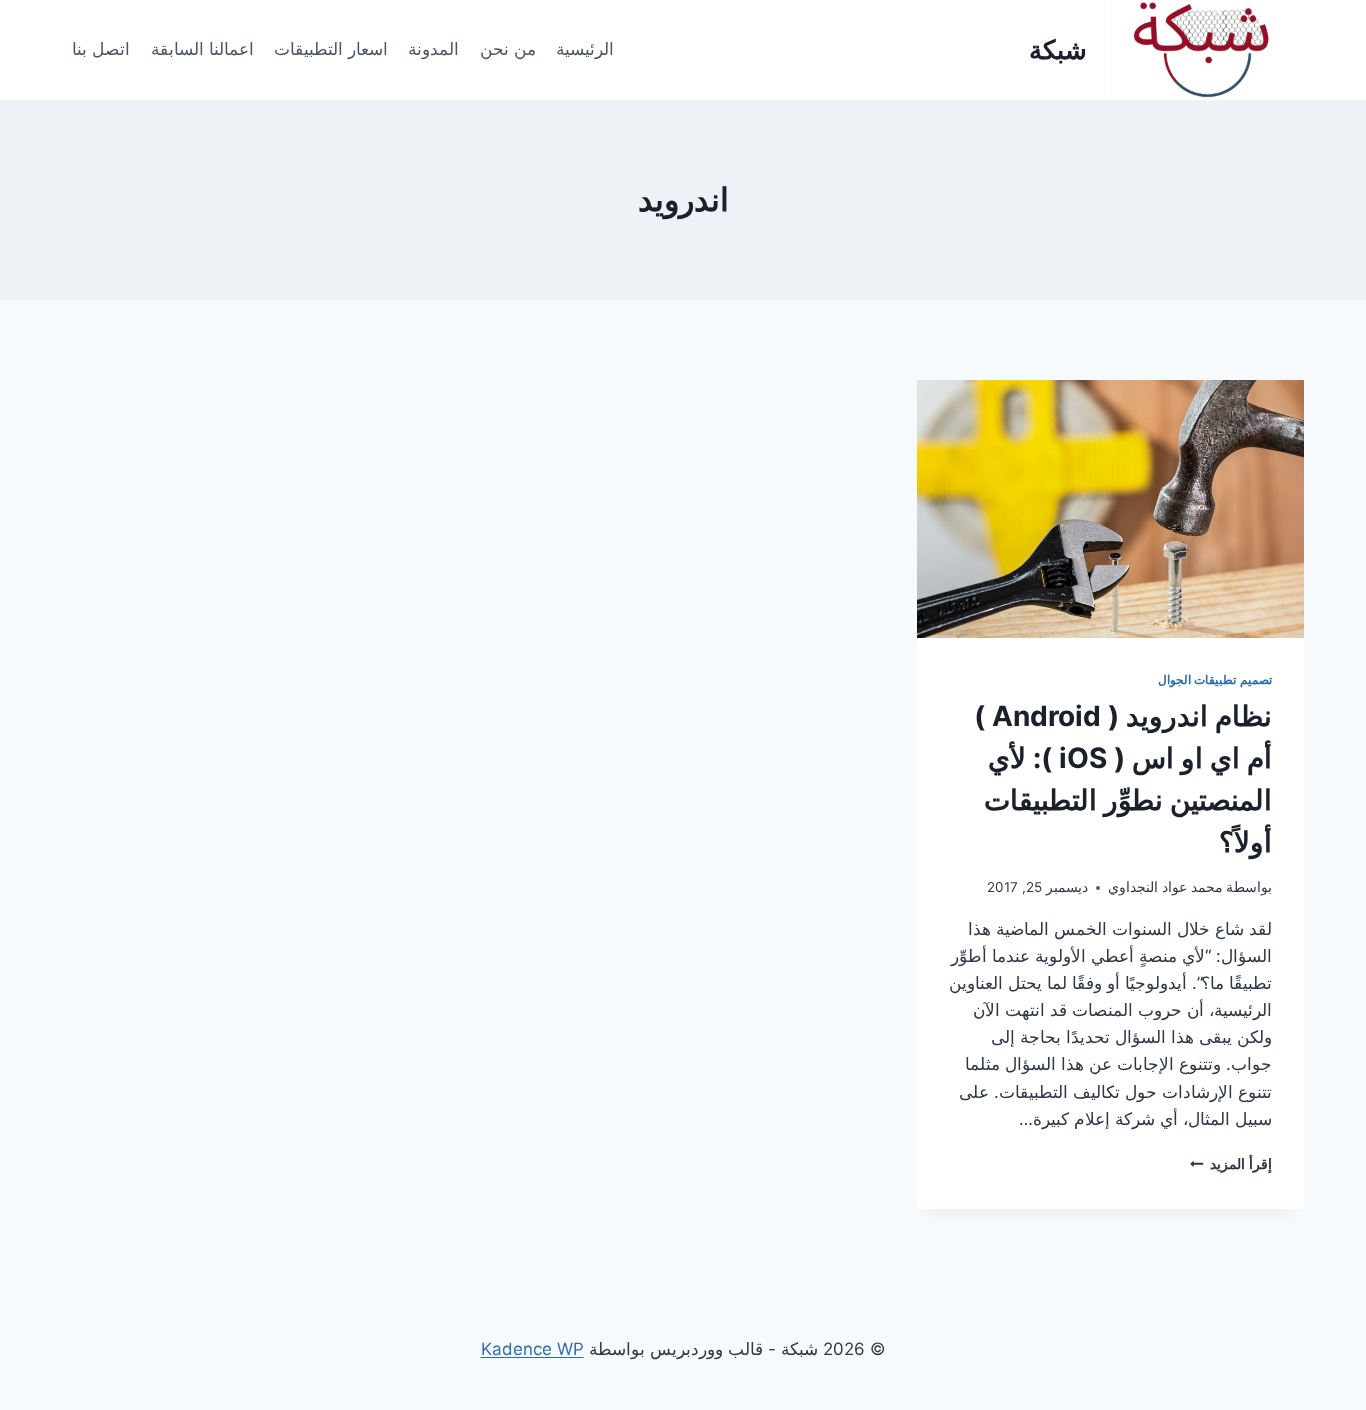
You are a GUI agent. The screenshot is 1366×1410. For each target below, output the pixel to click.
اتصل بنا (101, 49)
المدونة (433, 49)
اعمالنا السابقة (202, 49)
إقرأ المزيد (1231, 1164)
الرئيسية (585, 49)
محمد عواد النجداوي (1165, 887)
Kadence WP (532, 1349)
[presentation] (1110, 509)
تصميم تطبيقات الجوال (1215, 679)
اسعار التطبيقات (331, 49)
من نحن (508, 49)
